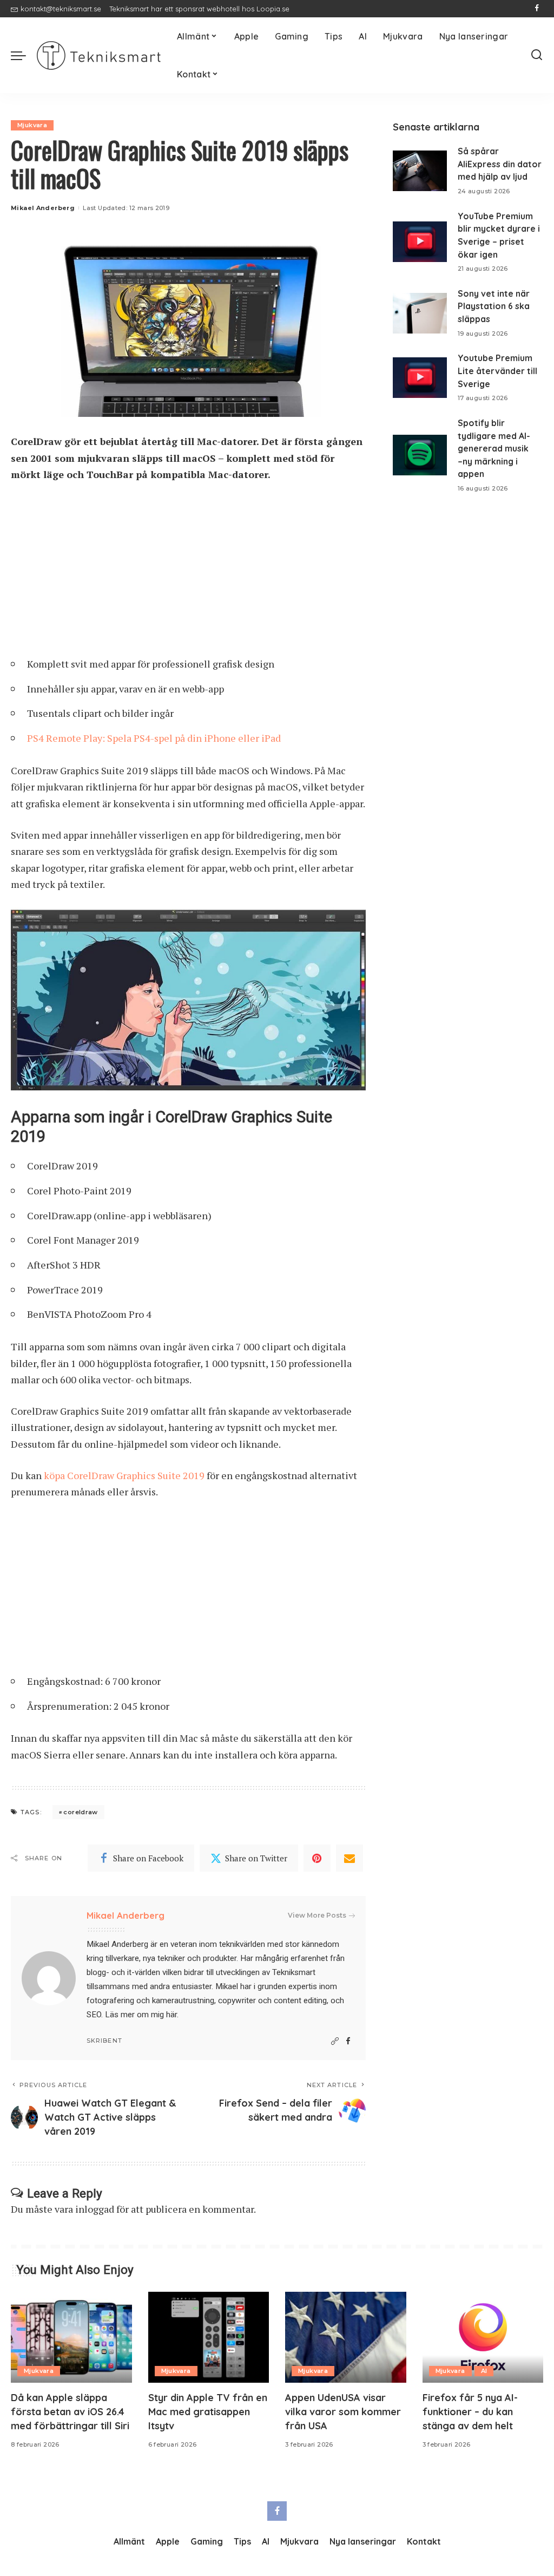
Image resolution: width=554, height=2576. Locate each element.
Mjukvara (32, 125)
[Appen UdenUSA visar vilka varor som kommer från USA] (346, 2337)
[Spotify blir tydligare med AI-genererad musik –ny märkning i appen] (420, 455)
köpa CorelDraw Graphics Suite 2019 (124, 1475)
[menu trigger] (24, 55)
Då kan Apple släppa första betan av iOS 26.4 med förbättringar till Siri (70, 2412)
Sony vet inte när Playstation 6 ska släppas (494, 306)
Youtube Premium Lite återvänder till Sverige (497, 371)
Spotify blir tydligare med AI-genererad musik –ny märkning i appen (494, 449)
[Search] (537, 55)
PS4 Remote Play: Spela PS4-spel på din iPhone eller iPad (154, 738)
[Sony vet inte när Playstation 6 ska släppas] (420, 313)
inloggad (95, 2209)
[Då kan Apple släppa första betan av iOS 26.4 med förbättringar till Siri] (71, 2337)
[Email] (349, 1858)
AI (484, 2371)
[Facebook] (537, 9)
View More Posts (317, 1915)
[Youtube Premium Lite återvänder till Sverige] (420, 378)
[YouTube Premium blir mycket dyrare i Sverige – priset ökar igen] (420, 242)
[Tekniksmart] (99, 55)
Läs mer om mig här (141, 2015)
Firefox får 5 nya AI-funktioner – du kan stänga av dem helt (470, 2412)
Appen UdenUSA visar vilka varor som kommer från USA (343, 2412)
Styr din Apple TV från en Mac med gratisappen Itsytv (208, 2412)
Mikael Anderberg (43, 208)
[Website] (335, 2041)
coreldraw (80, 1812)
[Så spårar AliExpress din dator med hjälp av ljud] (420, 171)
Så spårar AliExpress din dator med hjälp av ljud (500, 164)
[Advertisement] (188, 573)
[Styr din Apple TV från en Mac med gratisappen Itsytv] (209, 2337)
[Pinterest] (317, 1858)
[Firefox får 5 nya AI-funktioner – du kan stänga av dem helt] (483, 2337)
